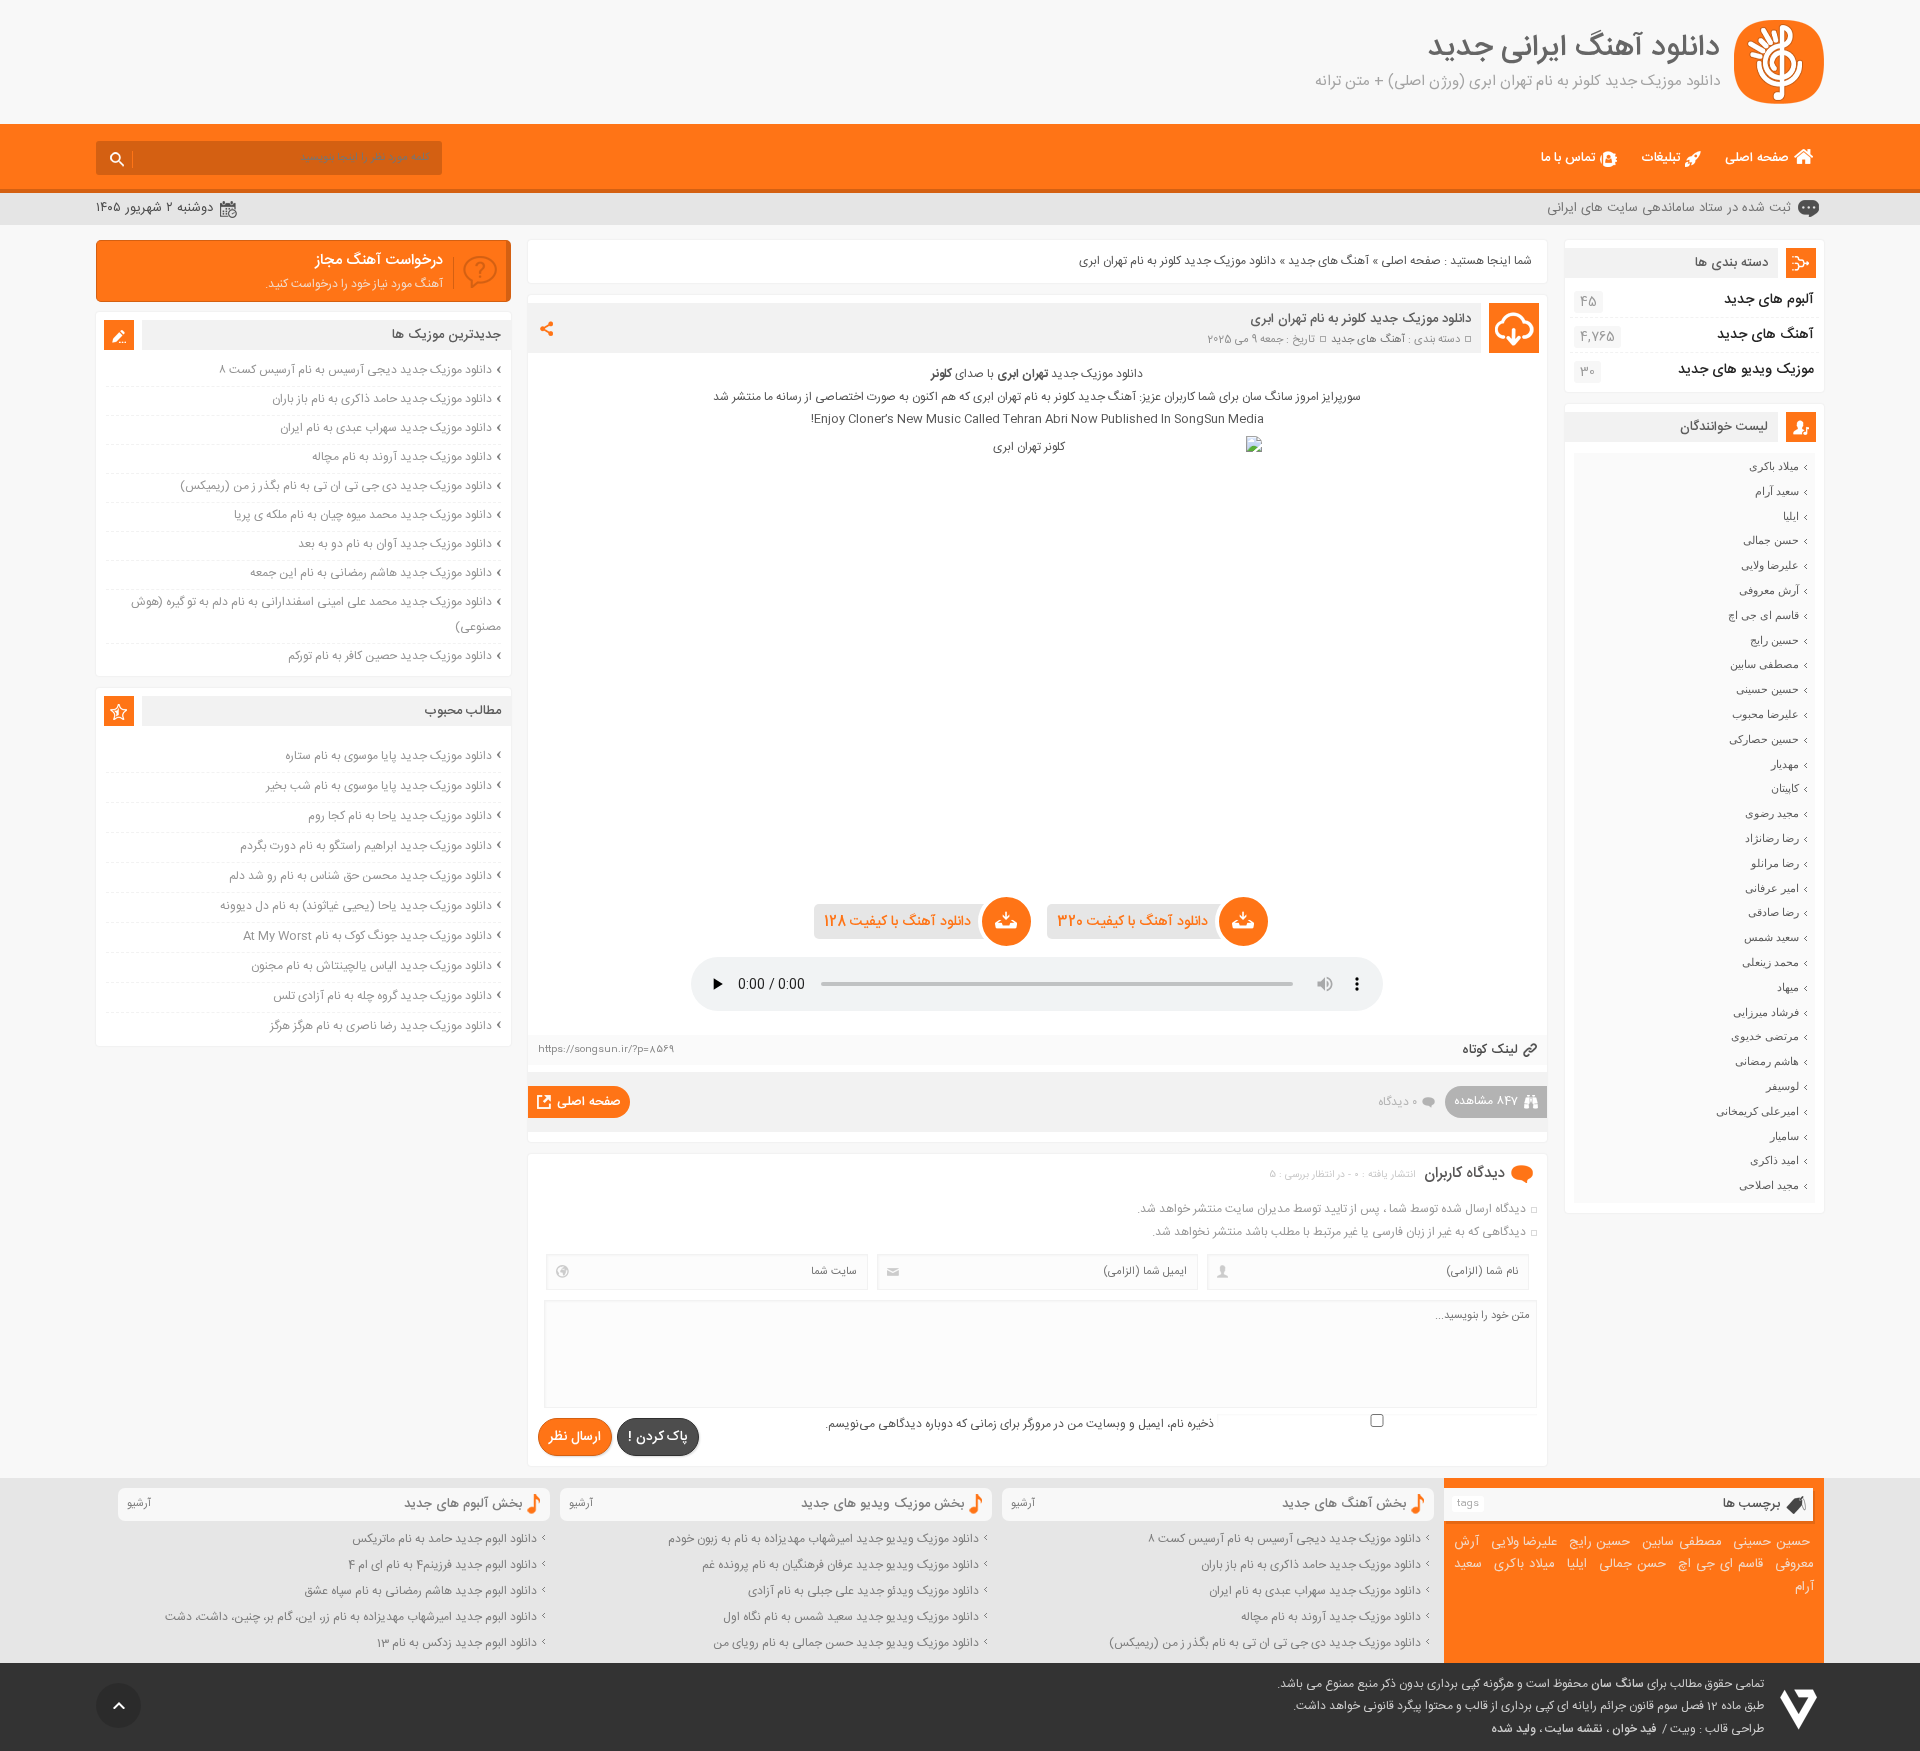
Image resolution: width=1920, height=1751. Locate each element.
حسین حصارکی (1764, 739)
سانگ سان (1617, 1684)
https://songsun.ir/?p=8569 (606, 1050)
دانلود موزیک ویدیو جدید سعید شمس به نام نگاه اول (851, 1617)
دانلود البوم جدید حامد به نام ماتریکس (444, 1539)
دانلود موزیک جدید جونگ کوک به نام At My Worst (367, 936)
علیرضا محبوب (1765, 714)
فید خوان (1634, 1729)
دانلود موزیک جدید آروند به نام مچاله (402, 457)
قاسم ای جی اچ (1763, 615)
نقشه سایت (1574, 1729)
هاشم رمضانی (1767, 1061)
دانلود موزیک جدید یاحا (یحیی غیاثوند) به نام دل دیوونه (356, 906)
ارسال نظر (575, 1437)
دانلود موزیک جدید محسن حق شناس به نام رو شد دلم (360, 876)
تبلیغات (1660, 158)
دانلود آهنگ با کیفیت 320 (1132, 922)
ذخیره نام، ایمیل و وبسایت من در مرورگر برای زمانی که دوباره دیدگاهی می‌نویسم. (1019, 1424)
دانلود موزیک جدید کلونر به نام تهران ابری (1360, 319)
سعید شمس (1771, 937)
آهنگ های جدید (1328, 261)
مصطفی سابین (1764, 664)
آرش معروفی (1769, 590)
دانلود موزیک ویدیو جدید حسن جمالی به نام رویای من (846, 1643)
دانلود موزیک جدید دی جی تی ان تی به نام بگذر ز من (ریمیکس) (336, 486)
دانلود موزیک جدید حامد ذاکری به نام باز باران (382, 399)
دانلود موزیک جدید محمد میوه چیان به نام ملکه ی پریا (363, 515)
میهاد (1788, 987)
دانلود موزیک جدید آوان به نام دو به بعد (395, 544)
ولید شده (1513, 1729)
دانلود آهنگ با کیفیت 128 (897, 922)
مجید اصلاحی (1769, 1185)
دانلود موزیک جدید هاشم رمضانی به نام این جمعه (371, 573)
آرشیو (1023, 1504)
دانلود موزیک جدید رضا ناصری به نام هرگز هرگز (381, 1026)
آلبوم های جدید (1769, 300)
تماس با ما (1568, 158)
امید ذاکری (1774, 1160)
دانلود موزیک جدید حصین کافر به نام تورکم (390, 656)
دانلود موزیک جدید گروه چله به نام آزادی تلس (382, 996)
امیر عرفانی (1772, 888)
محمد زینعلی (1770, 962)
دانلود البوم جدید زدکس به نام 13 (457, 1643)
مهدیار (1785, 764)
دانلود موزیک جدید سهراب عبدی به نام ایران (386, 428)
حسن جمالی (1771, 540)
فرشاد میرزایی (1766, 1012)
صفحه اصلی (1757, 158)
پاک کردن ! (658, 1437)
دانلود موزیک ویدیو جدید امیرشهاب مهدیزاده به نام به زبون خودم (823, 1539)
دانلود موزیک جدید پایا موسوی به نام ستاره (388, 756)
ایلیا (1791, 516)
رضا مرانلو (1775, 863)
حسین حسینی (1767, 689)
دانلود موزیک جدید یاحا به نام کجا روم (400, 816)
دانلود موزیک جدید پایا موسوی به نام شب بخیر (379, 786)
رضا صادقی (1773, 912)
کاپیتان (1785, 788)
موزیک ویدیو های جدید (1746, 370)
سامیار (1784, 1136)
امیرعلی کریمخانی (1757, 1111)
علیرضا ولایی (1770, 565)
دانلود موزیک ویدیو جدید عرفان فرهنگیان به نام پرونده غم (840, 1565)
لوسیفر (1782, 1086)
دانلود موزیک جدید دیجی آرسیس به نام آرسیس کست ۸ (355, 370)
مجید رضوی (1772, 813)
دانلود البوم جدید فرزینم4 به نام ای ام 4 (442, 1565)
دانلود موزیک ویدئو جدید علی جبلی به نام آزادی (863, 1591)
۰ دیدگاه (1397, 1102)
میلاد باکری (1774, 466)
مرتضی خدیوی (1765, 1036)
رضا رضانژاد (1772, 838)
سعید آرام (1777, 491)
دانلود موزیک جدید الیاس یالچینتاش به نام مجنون (371, 966)
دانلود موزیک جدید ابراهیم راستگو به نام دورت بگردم (366, 846)
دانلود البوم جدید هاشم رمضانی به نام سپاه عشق (420, 1591)
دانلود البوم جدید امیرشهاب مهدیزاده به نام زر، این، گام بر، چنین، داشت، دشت (351, 1617)
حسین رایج (1774, 640)
